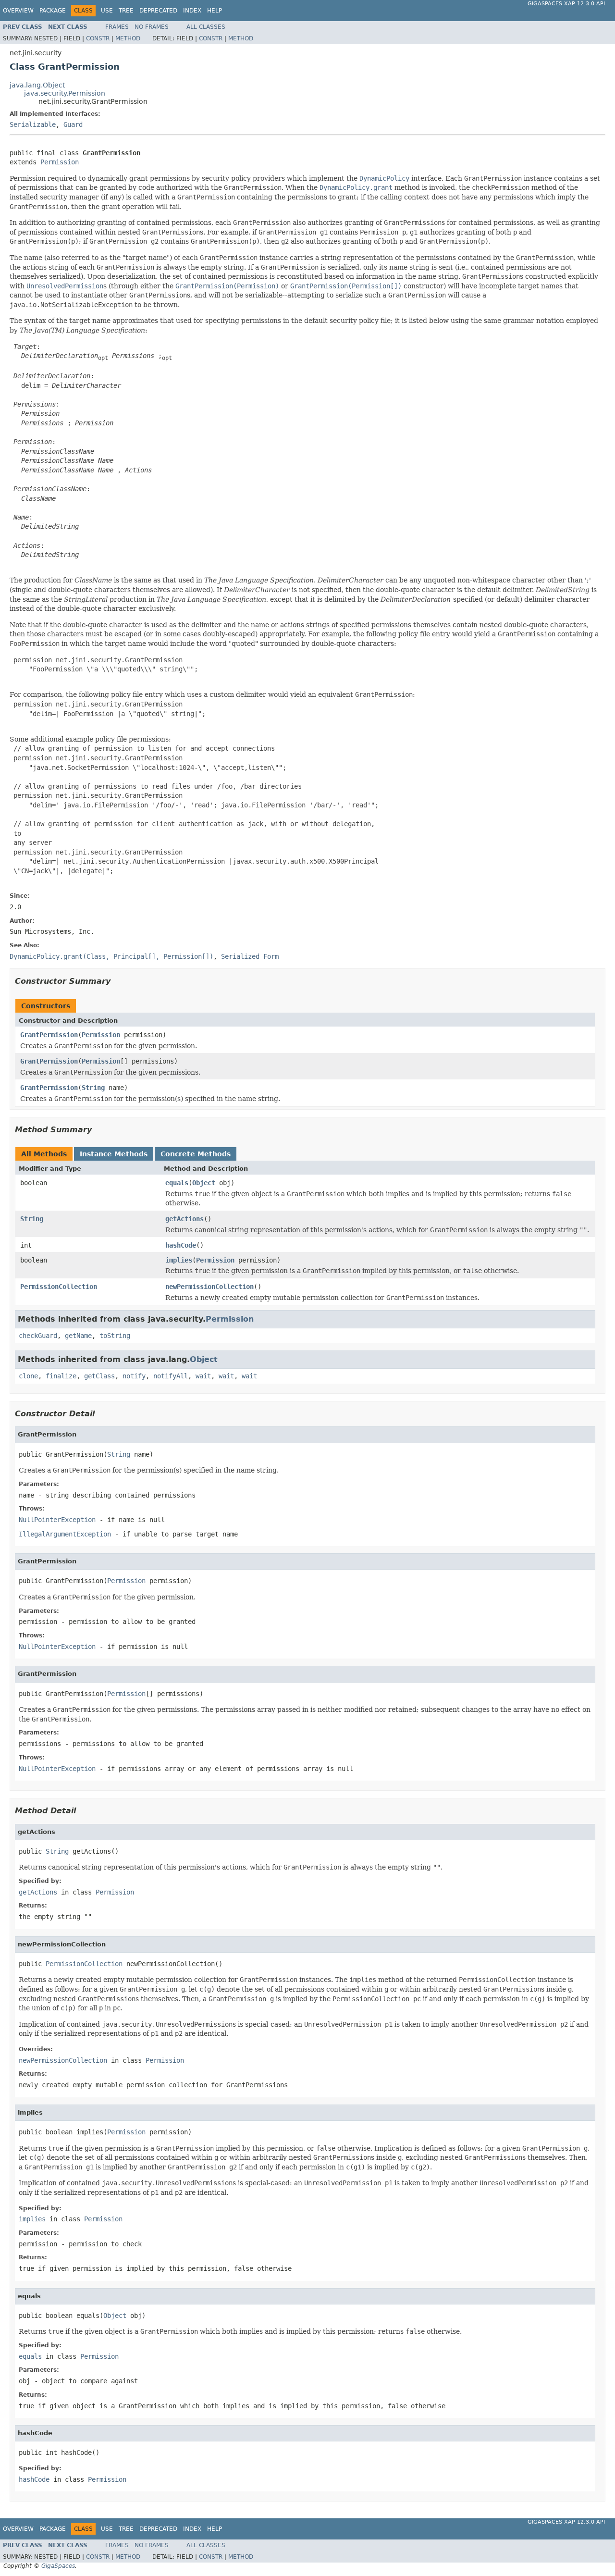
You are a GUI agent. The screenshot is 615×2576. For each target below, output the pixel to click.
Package (53, 11)
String (93, 1088)
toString (115, 1336)
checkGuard (38, 1336)
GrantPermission (49, 1035)
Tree (126, 11)
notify (134, 1376)
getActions (184, 1219)
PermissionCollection (59, 1287)
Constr (98, 38)
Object (204, 1183)
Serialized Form (250, 956)
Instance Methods (114, 1154)
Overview (18, 11)
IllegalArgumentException (65, 1534)
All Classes (206, 27)
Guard (73, 124)
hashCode (181, 1245)
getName (78, 1336)
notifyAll (171, 1376)
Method (128, 38)
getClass (99, 1376)
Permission (60, 162)
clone (28, 1376)
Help (215, 11)
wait (203, 1376)
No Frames (152, 27)
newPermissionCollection (209, 1287)
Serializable (33, 124)
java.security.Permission (65, 93)
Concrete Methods (196, 1154)
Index (192, 11)
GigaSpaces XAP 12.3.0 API (566, 4)
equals (177, 1183)
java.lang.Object (37, 85)
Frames (117, 27)
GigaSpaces (58, 2566)
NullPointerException (57, 1520)
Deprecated (158, 11)
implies (179, 1260)
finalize (61, 1376)
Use (107, 11)
